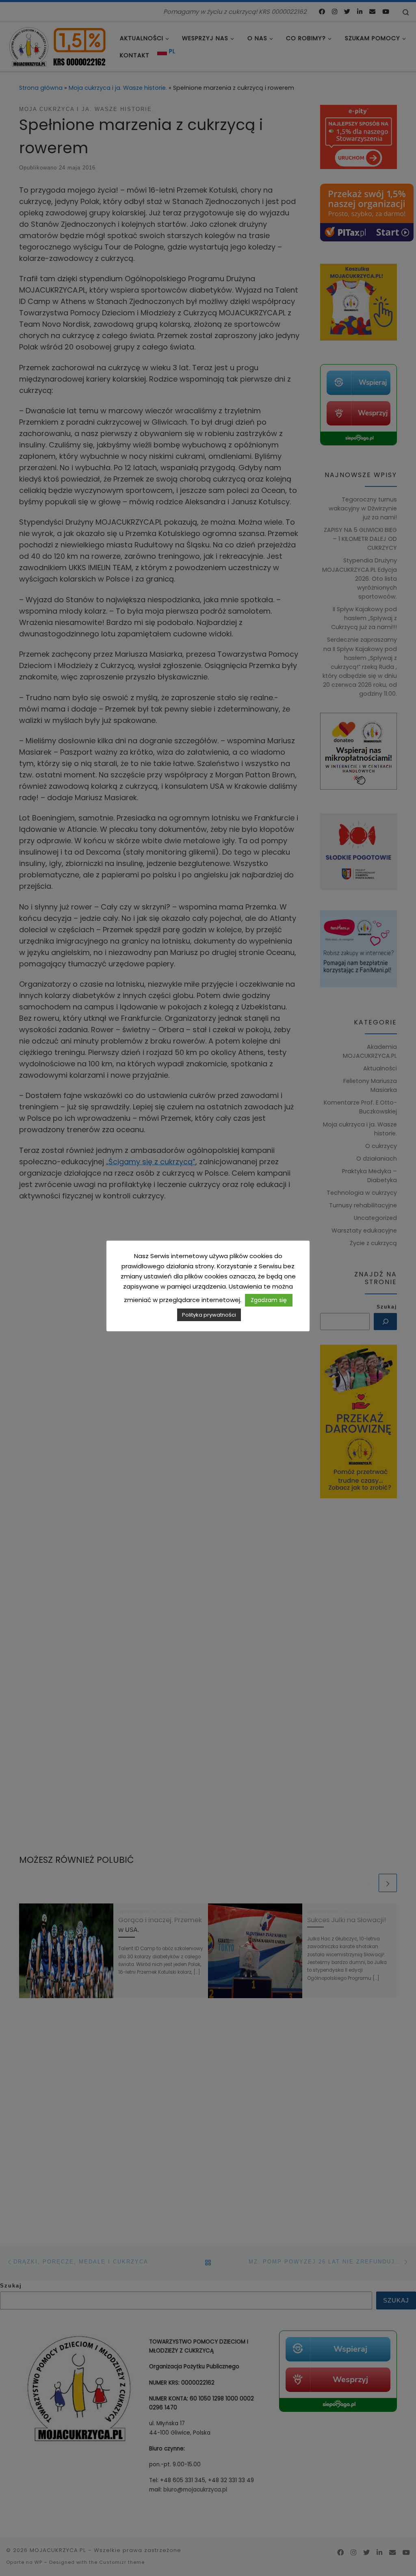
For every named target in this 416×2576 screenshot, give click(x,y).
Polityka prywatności (209, 1315)
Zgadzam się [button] (269, 1300)
